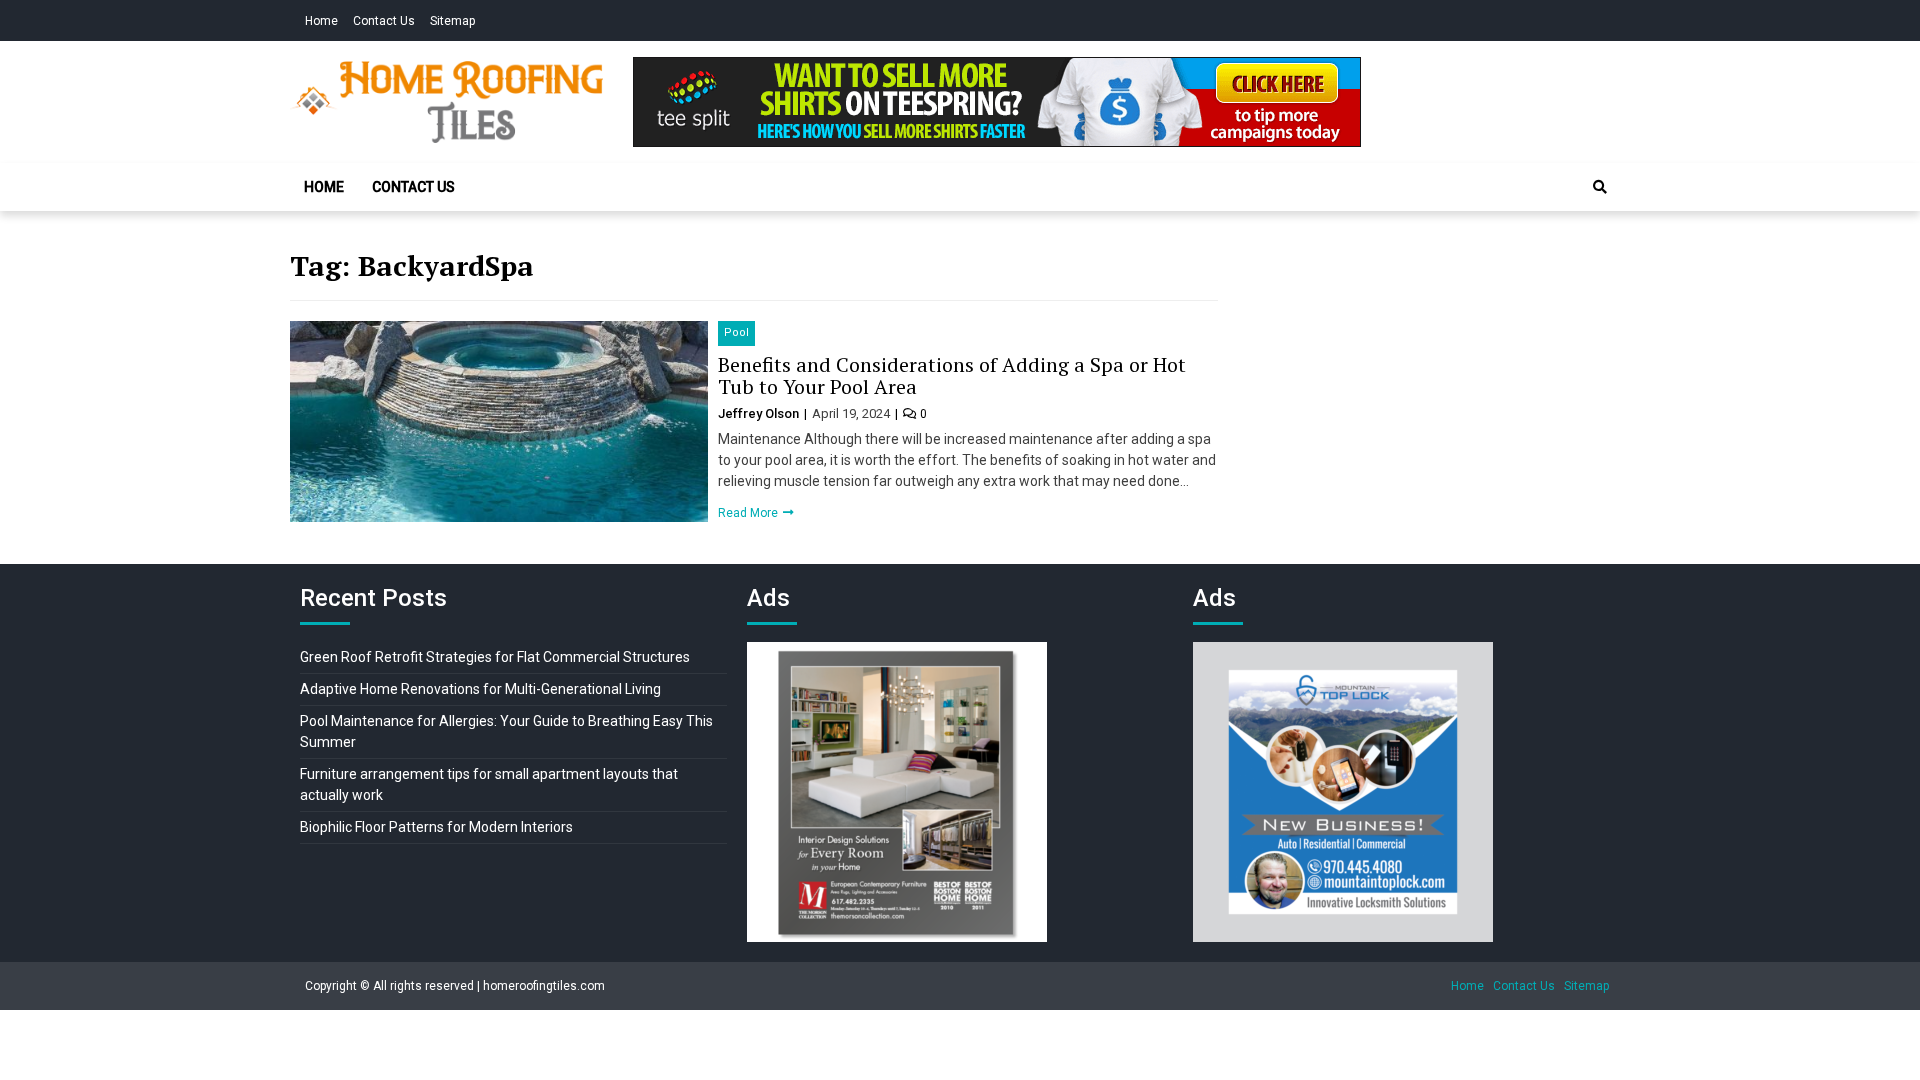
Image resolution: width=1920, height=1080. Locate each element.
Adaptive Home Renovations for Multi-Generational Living (480, 689)
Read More (749, 513)
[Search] (1600, 187)
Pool (736, 332)
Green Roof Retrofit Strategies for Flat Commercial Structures (495, 657)
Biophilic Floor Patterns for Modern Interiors (436, 827)
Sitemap (452, 21)
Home (321, 21)
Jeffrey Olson (760, 413)
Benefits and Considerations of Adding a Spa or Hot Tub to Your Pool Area (952, 375)
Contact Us (384, 21)
